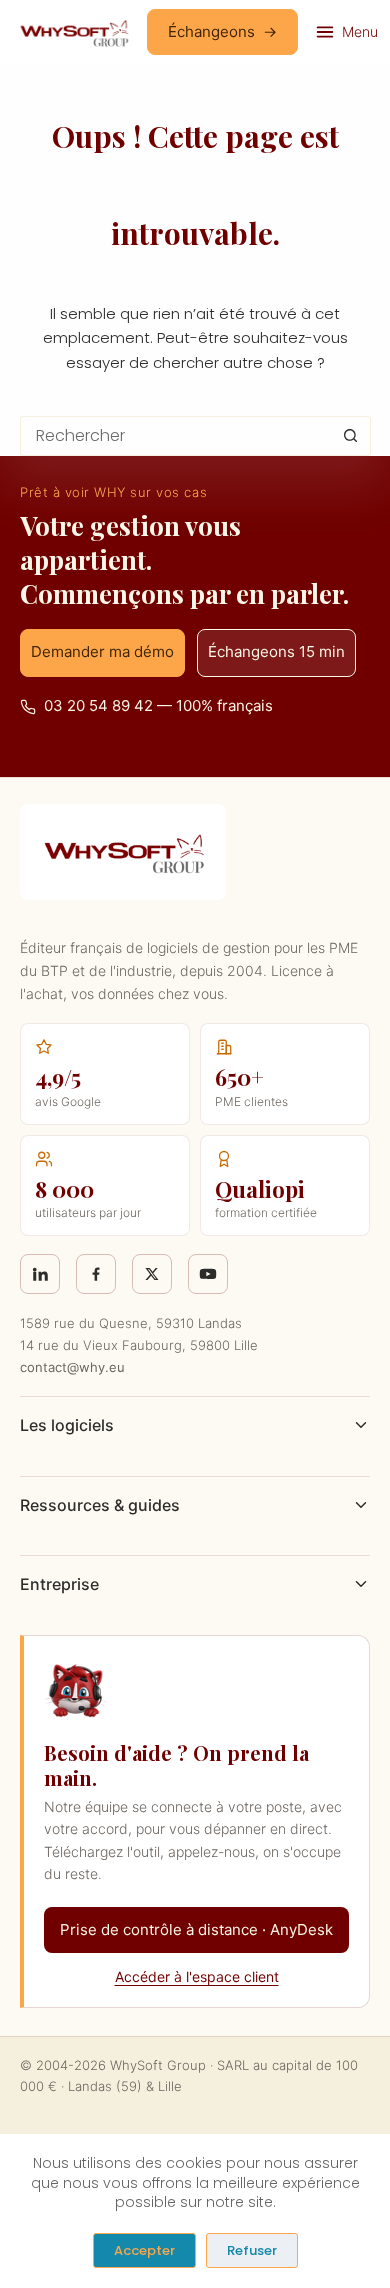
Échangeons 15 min (276, 651)
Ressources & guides (100, 1505)
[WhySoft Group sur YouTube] (208, 1274)
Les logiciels (67, 1425)
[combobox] (176, 436)
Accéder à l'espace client (197, 1976)
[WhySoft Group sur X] (152, 1274)
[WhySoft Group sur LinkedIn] (40, 1274)
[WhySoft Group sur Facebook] (96, 1274)
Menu (360, 31)
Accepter (144, 2250)
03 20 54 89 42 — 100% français (158, 705)
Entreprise (59, 1584)
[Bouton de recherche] (351, 436)
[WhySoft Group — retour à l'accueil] (73, 32)
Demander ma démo (102, 651)
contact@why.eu (72, 1367)
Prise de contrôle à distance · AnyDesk (196, 1929)
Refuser (252, 2250)
